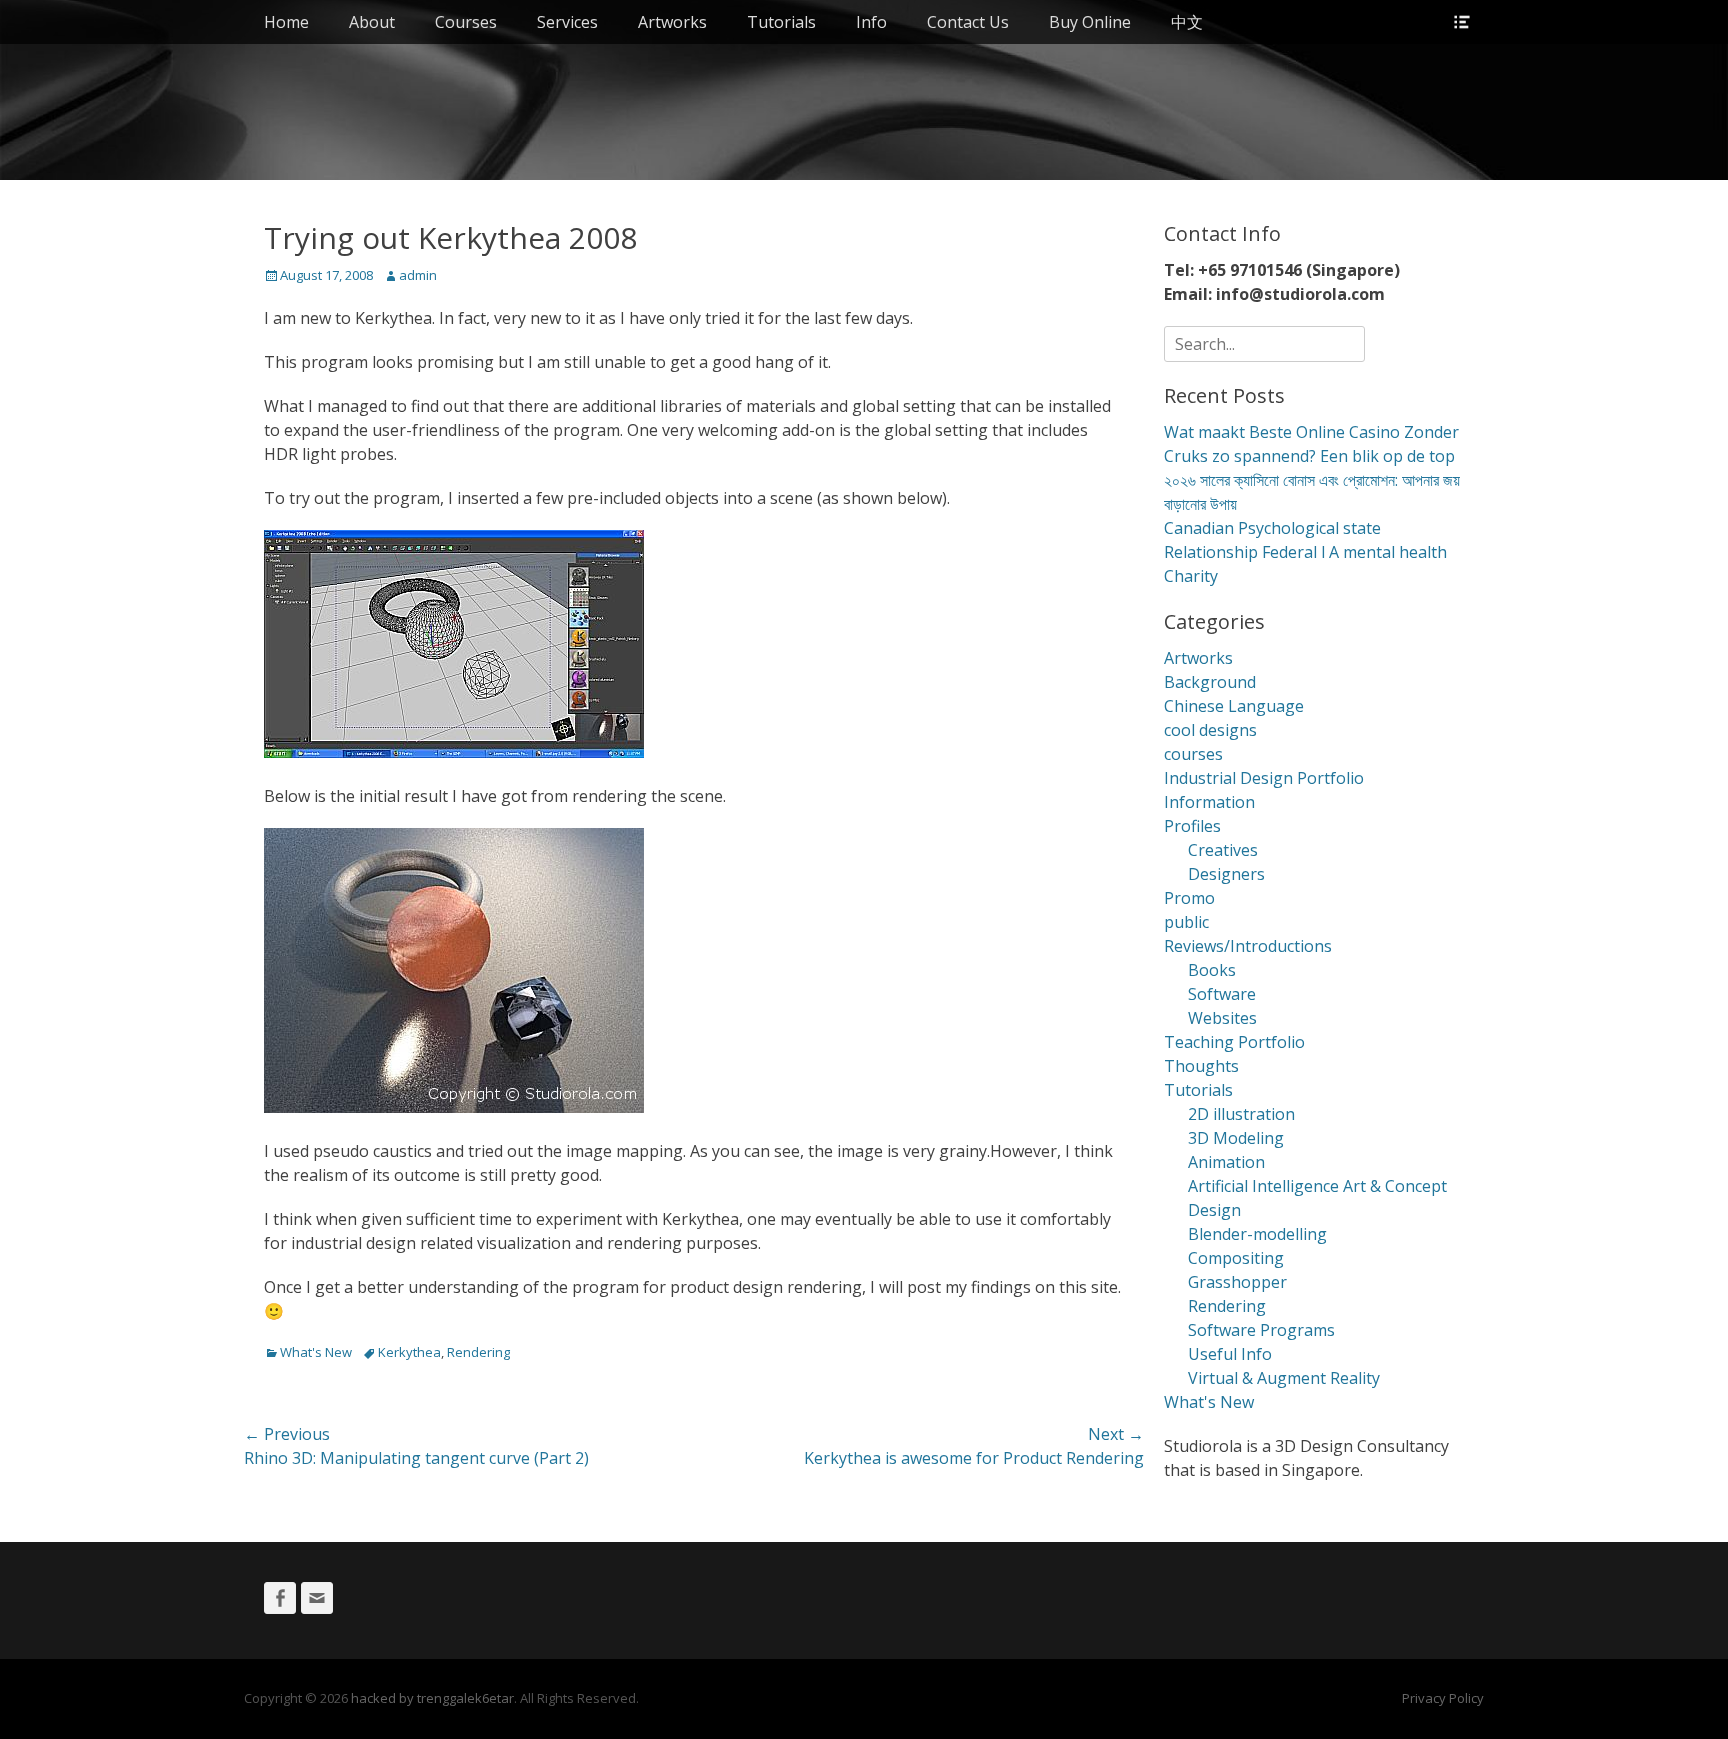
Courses (466, 22)
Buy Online (1090, 22)
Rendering (478, 1352)
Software (1222, 994)
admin (418, 275)
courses (1193, 754)
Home (286, 22)
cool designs (1210, 730)
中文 (1187, 22)
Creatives (1223, 850)
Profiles (1192, 826)
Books (1212, 970)
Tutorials (781, 22)
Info (871, 22)
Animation (1226, 1162)
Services (567, 22)
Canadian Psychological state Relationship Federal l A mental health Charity (1305, 552)
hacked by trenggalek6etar (432, 1698)
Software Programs (1261, 1330)
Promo (1189, 898)
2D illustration (1241, 1114)
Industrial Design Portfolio (1264, 778)
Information (1209, 802)
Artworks (672, 22)
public (1186, 922)
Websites (1222, 1018)
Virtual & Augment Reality (1284, 1378)
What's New (316, 1352)
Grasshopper (1237, 1282)
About (372, 22)
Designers (1226, 874)
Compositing (1236, 1258)
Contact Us (968, 22)
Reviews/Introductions (1248, 946)
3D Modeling (1236, 1138)
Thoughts (1201, 1066)
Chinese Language (1234, 706)
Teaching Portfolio (1234, 1042)
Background (1210, 682)
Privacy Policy (1443, 1698)
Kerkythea (409, 1352)
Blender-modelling (1257, 1234)
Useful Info (1230, 1354)
